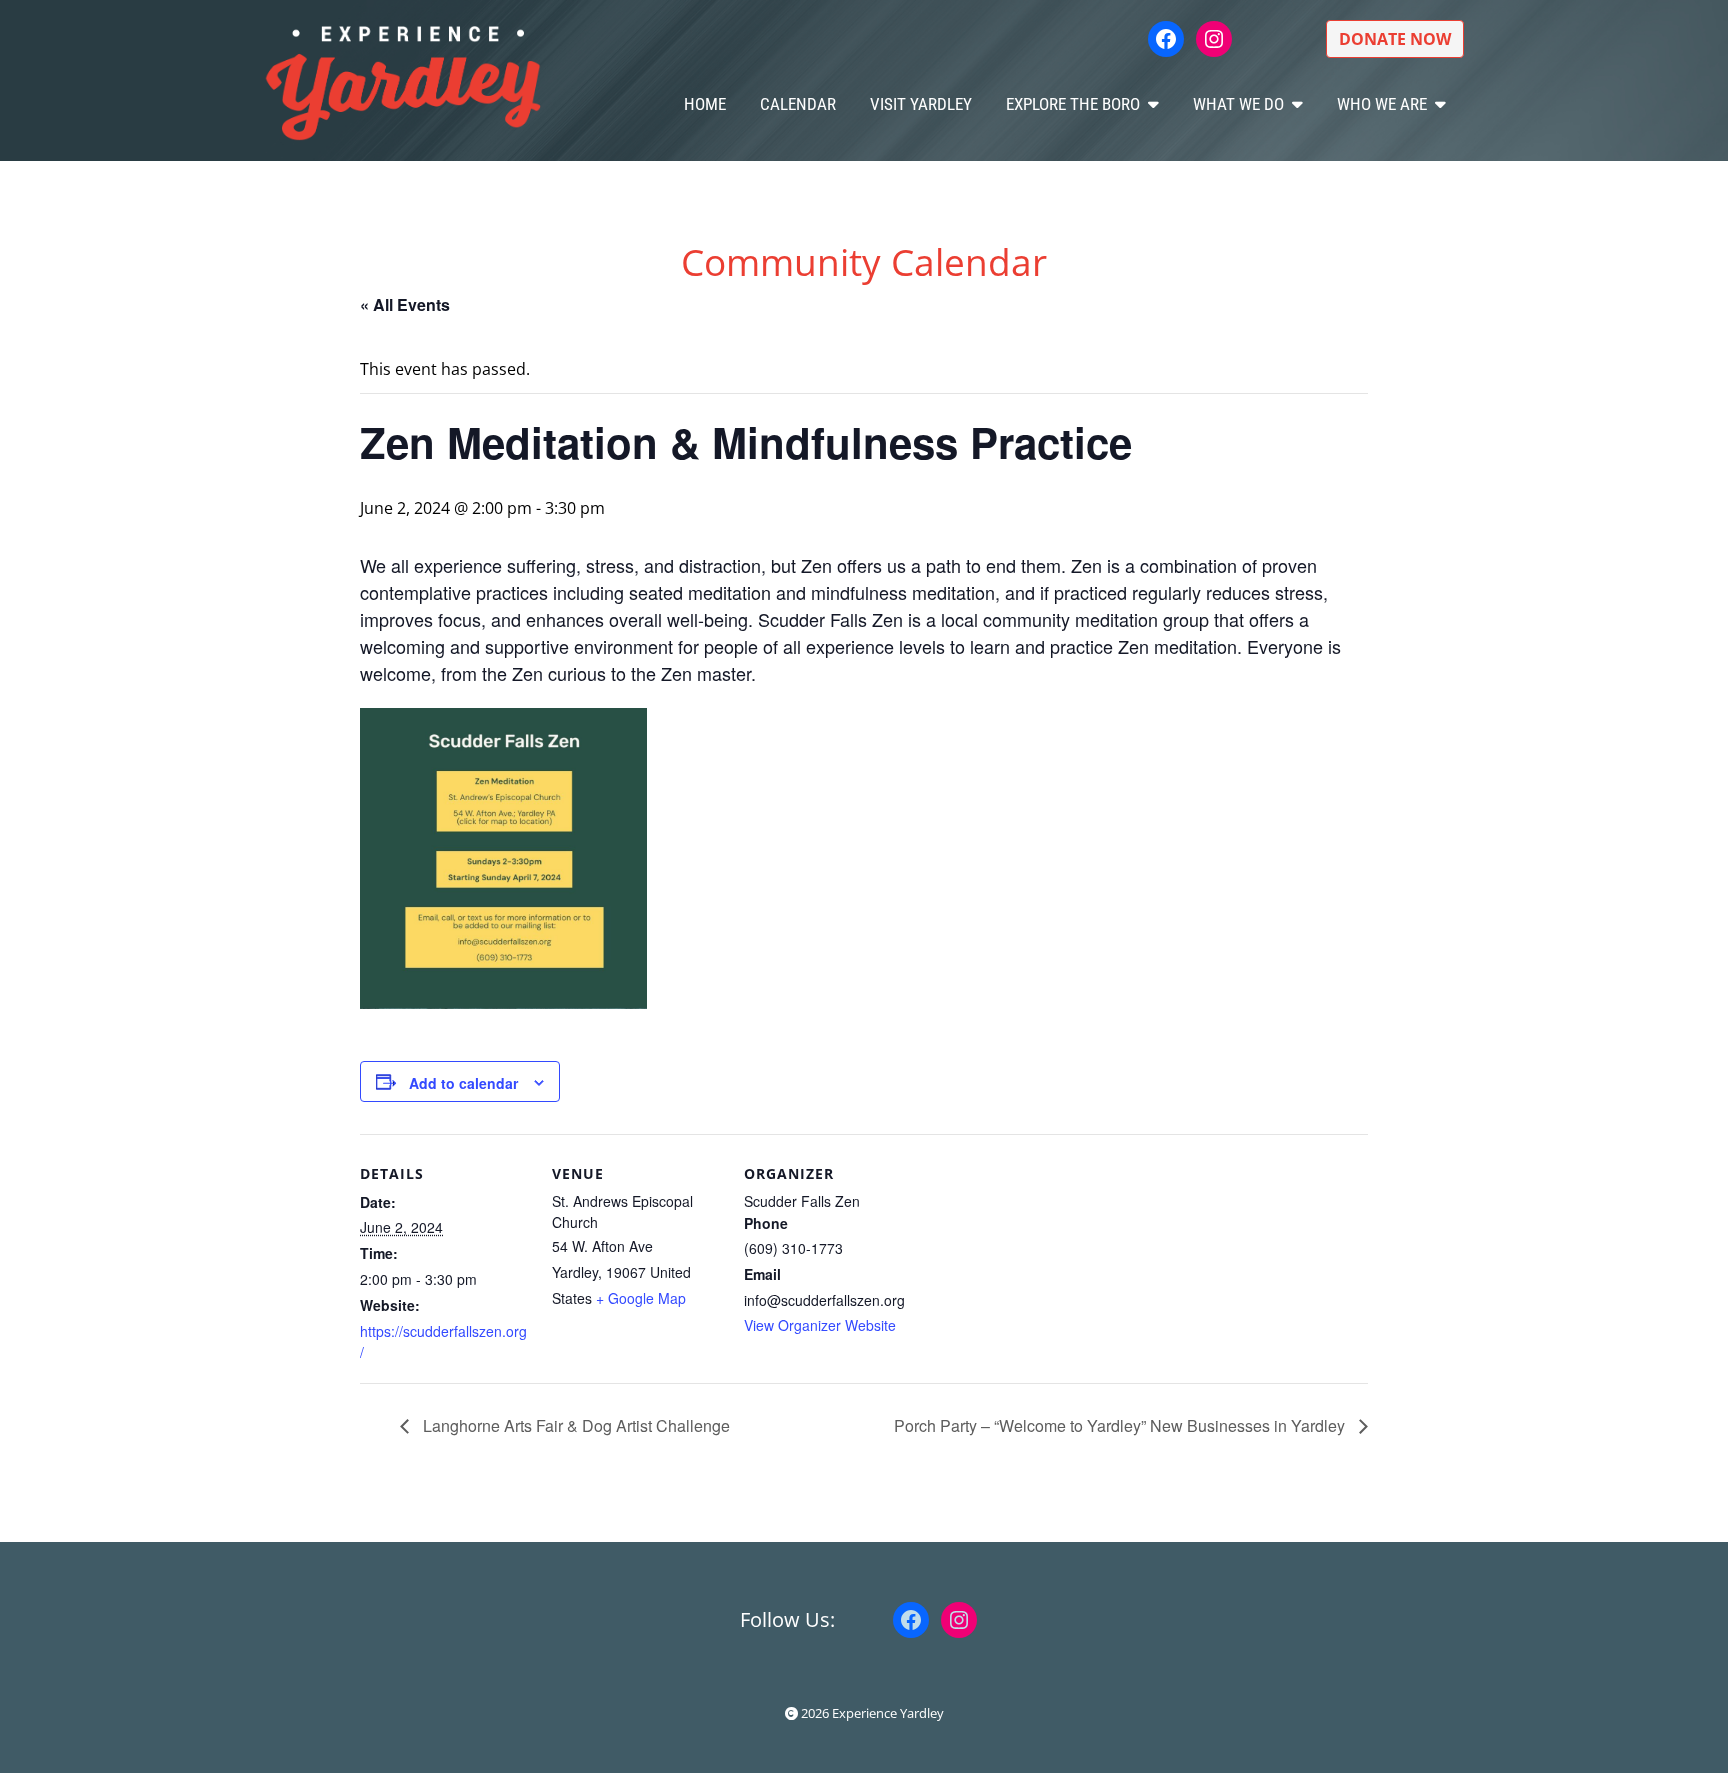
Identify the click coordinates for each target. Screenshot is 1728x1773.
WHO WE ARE (1382, 104)
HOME (705, 104)
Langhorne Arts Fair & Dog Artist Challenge (574, 1425)
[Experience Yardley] (403, 80)
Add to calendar (463, 1083)
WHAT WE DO (1238, 104)
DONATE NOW (1395, 39)
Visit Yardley (921, 104)
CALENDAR (798, 104)
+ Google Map (641, 1298)
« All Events (405, 304)
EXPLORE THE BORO (1073, 104)
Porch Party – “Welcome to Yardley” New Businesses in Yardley (1121, 1425)
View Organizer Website (820, 1325)
